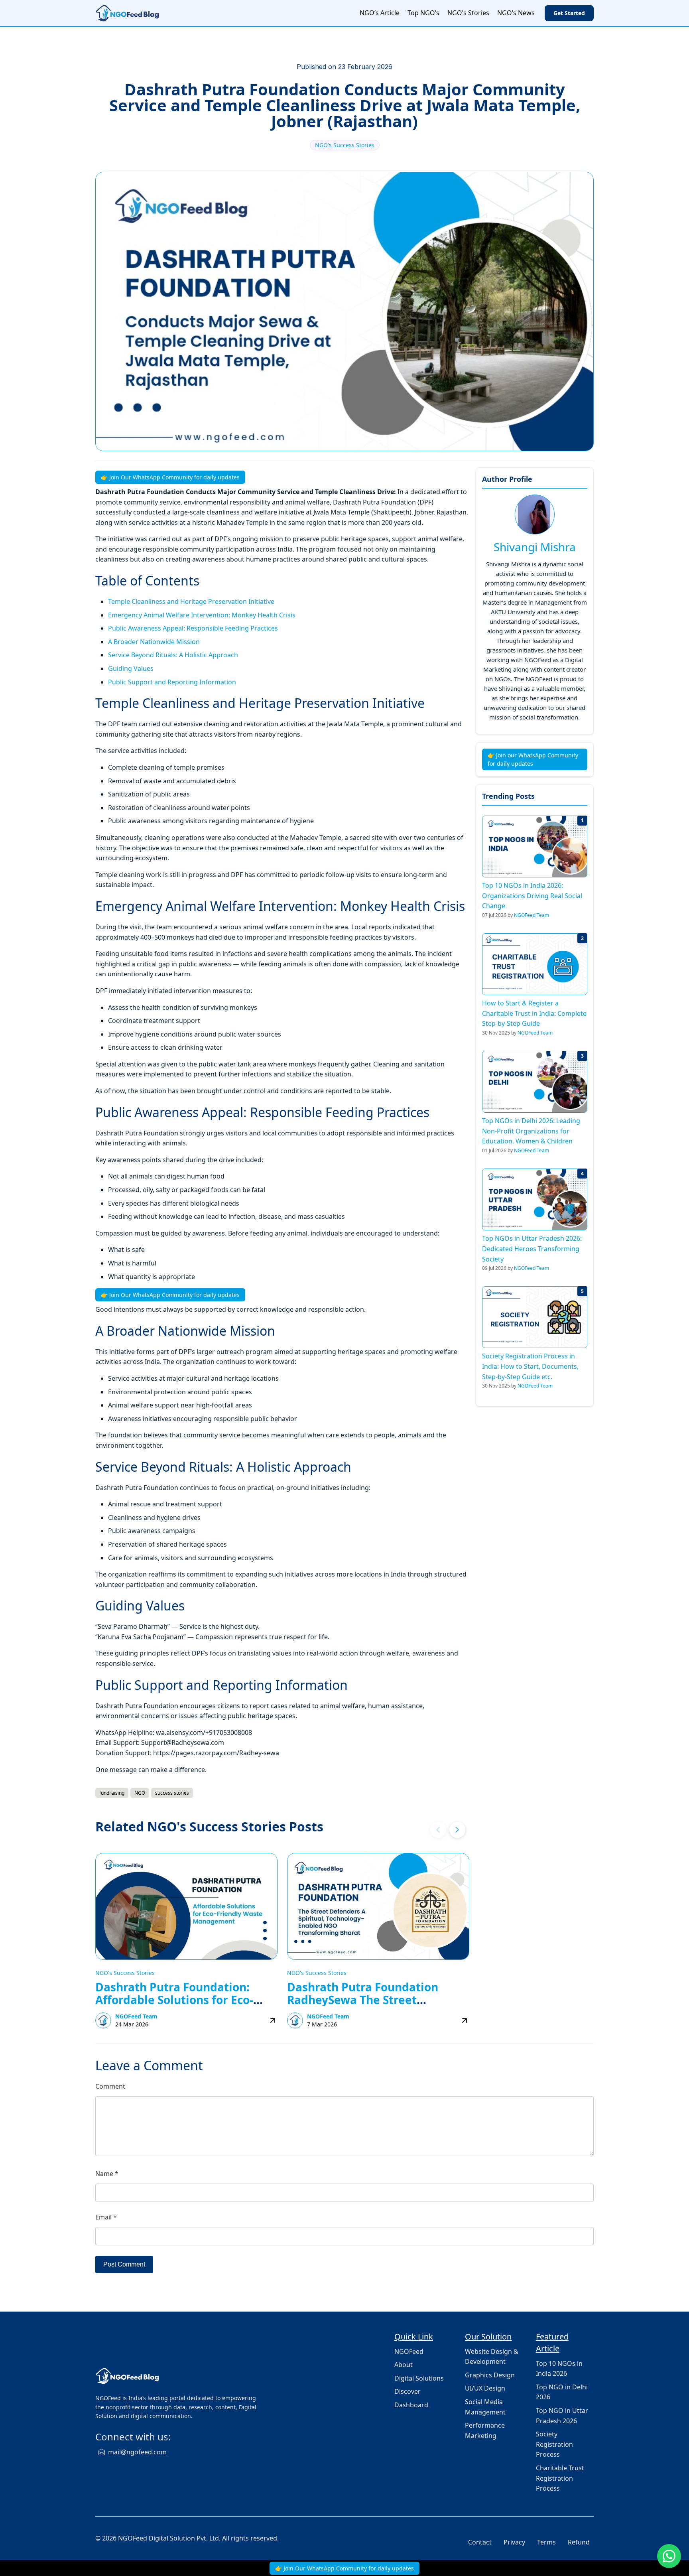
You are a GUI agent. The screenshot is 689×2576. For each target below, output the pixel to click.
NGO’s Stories (468, 13)
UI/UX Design (485, 2388)
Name (107, 2174)
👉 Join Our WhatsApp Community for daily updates (170, 477)
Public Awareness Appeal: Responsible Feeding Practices (193, 628)
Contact (480, 2542)
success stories (172, 1793)
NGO (140, 1793)
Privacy (514, 2542)
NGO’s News (516, 13)
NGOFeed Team (136, 2016)
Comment (110, 2086)
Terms (546, 2542)
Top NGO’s (423, 13)
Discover (407, 2391)
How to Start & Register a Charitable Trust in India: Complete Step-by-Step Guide (534, 1013)
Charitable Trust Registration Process (560, 2478)
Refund (579, 2542)
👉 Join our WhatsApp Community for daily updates (533, 759)
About (404, 2365)
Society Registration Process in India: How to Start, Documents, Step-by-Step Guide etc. (530, 1366)
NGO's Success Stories (345, 145)
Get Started (569, 13)
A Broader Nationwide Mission (154, 642)
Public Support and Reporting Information (172, 682)
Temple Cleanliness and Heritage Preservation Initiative (191, 601)
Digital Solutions (419, 2378)
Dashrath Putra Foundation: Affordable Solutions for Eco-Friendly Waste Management (176, 2000)
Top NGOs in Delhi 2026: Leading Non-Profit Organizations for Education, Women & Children (531, 1131)
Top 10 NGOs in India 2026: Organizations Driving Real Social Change (532, 896)
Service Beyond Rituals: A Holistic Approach (173, 655)
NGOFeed (409, 2351)
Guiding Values (131, 668)
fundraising (112, 1793)
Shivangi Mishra (535, 547)
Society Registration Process (554, 2444)
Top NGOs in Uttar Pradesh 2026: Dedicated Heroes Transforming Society (532, 1249)
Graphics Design (490, 2375)
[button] (457, 1830)
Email (106, 2217)
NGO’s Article (380, 13)
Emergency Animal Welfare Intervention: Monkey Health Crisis (202, 615)
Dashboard (411, 2405)
